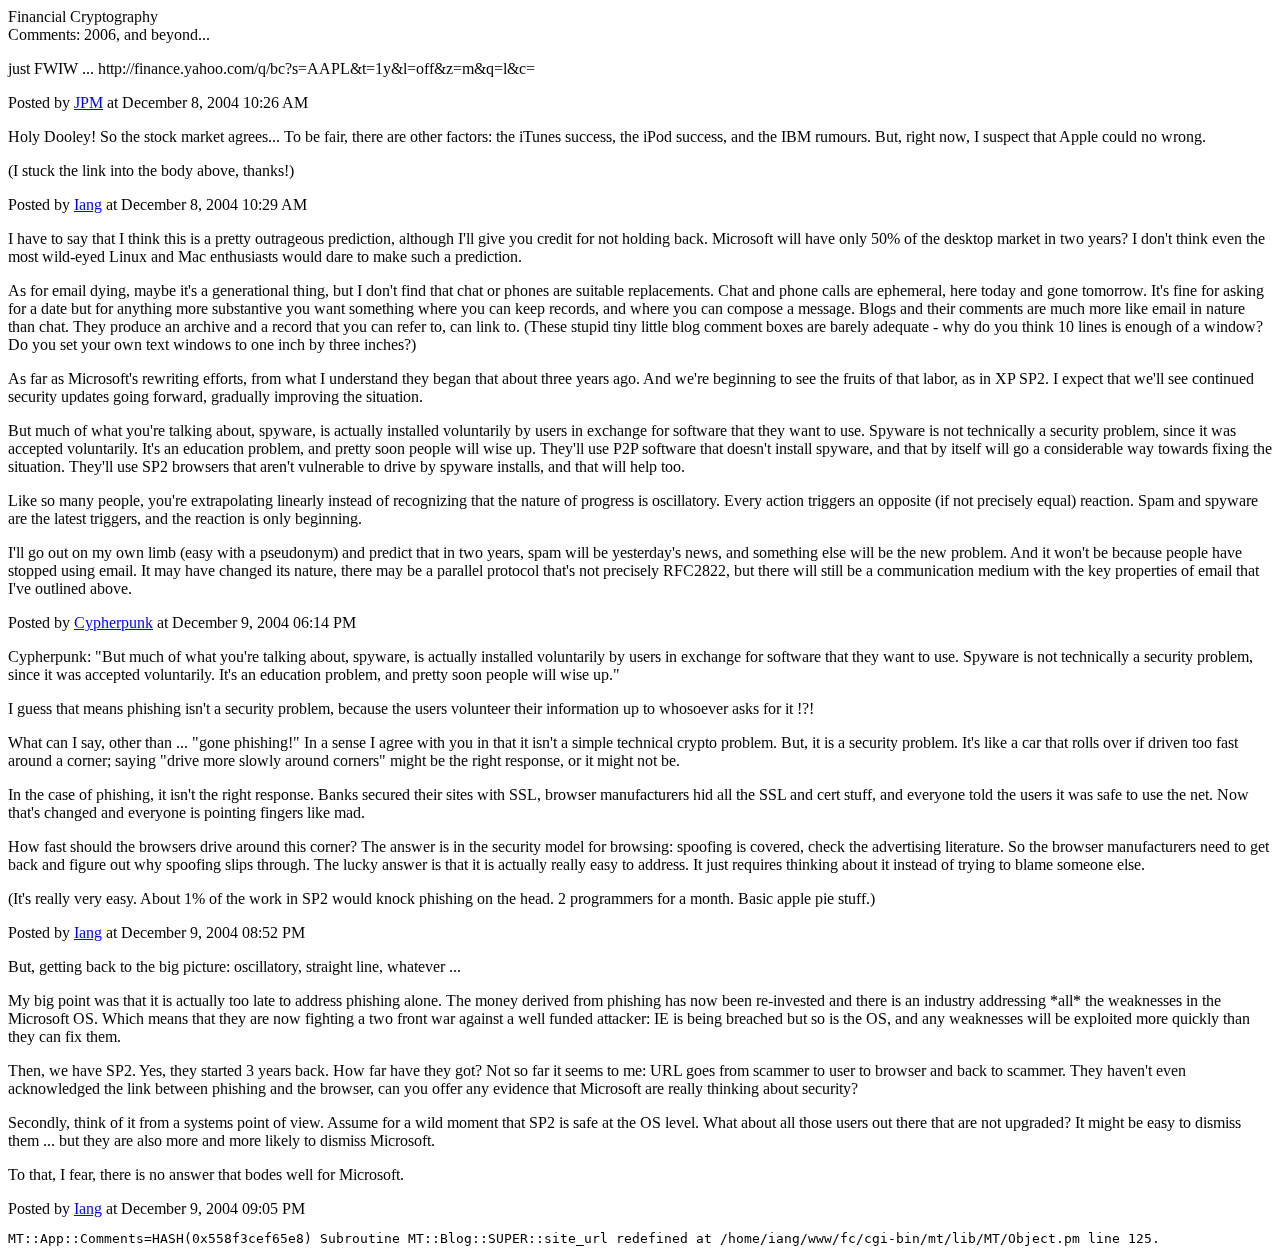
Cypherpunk (113, 622)
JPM (88, 102)
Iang (88, 204)
